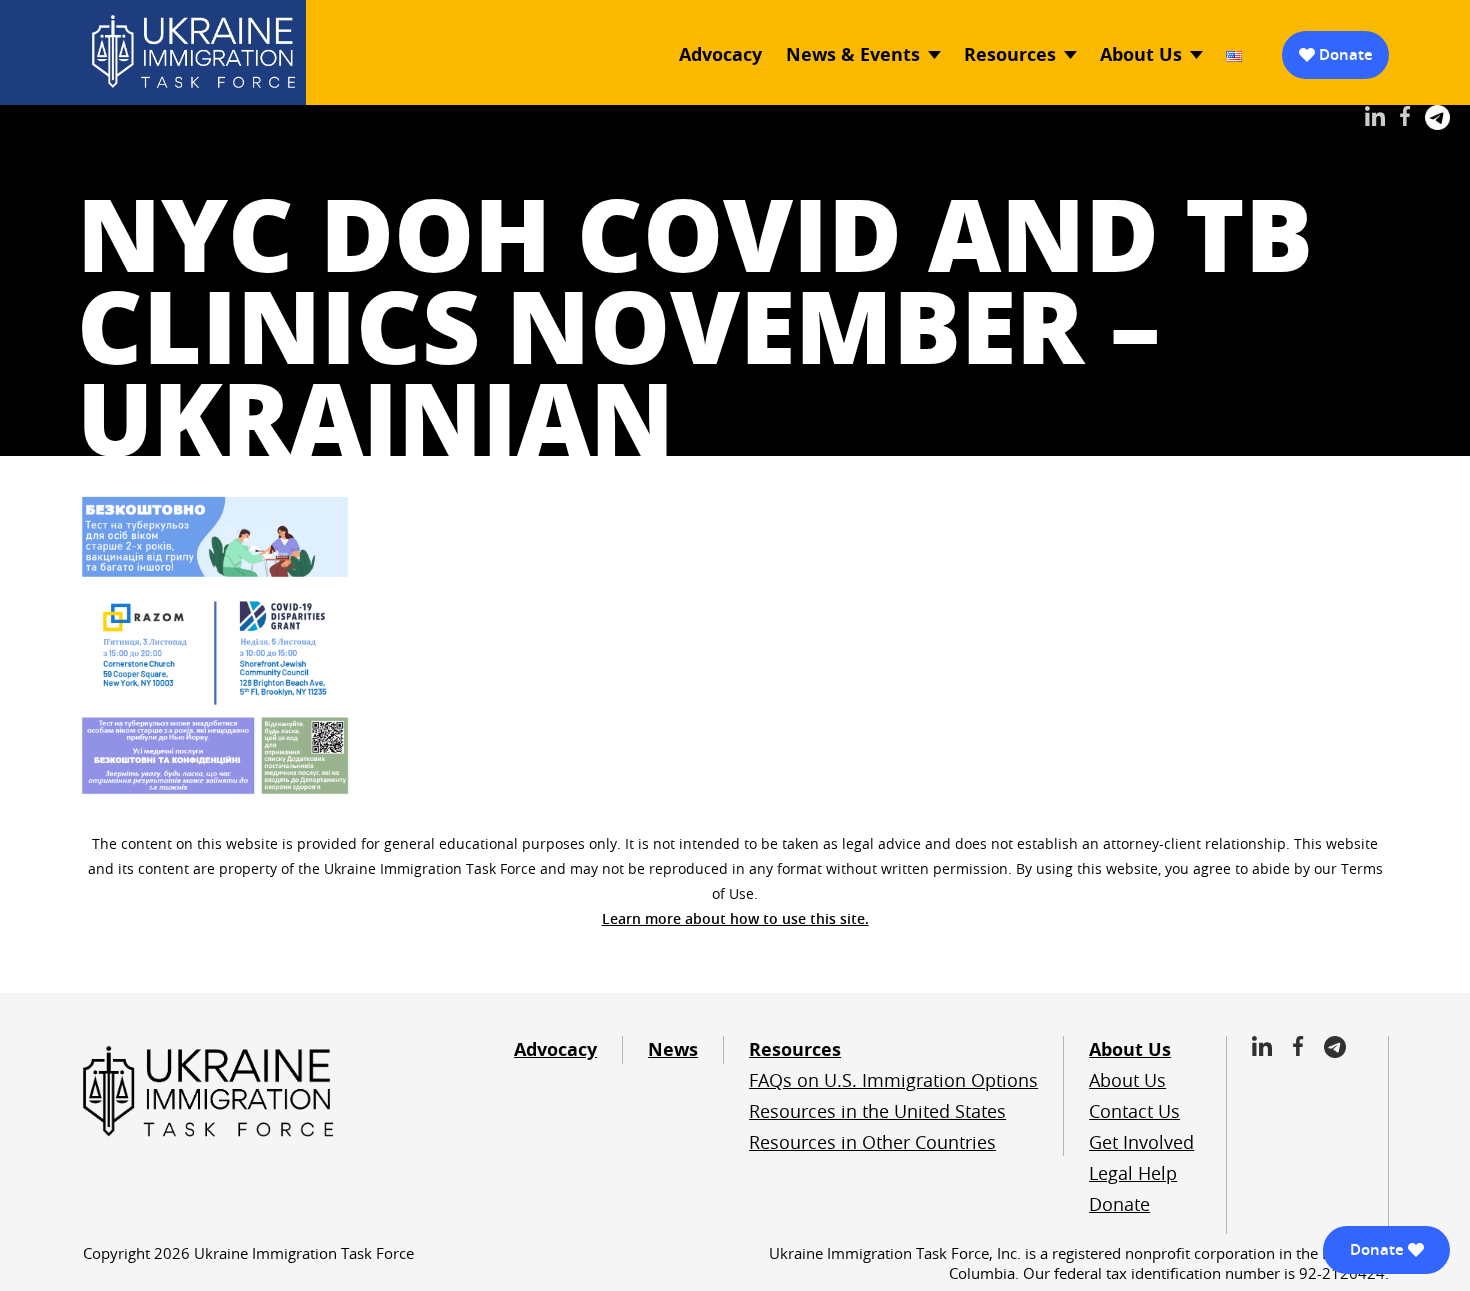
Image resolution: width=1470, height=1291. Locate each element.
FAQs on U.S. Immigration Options (893, 1080)
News (673, 1049)
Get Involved (1141, 1142)
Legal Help (1133, 1173)
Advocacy (720, 54)
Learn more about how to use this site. (735, 918)
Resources (1010, 54)
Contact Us (1134, 1111)
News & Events (853, 54)
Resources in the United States (877, 1111)
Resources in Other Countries (872, 1142)
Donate (1346, 54)
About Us (1141, 54)
